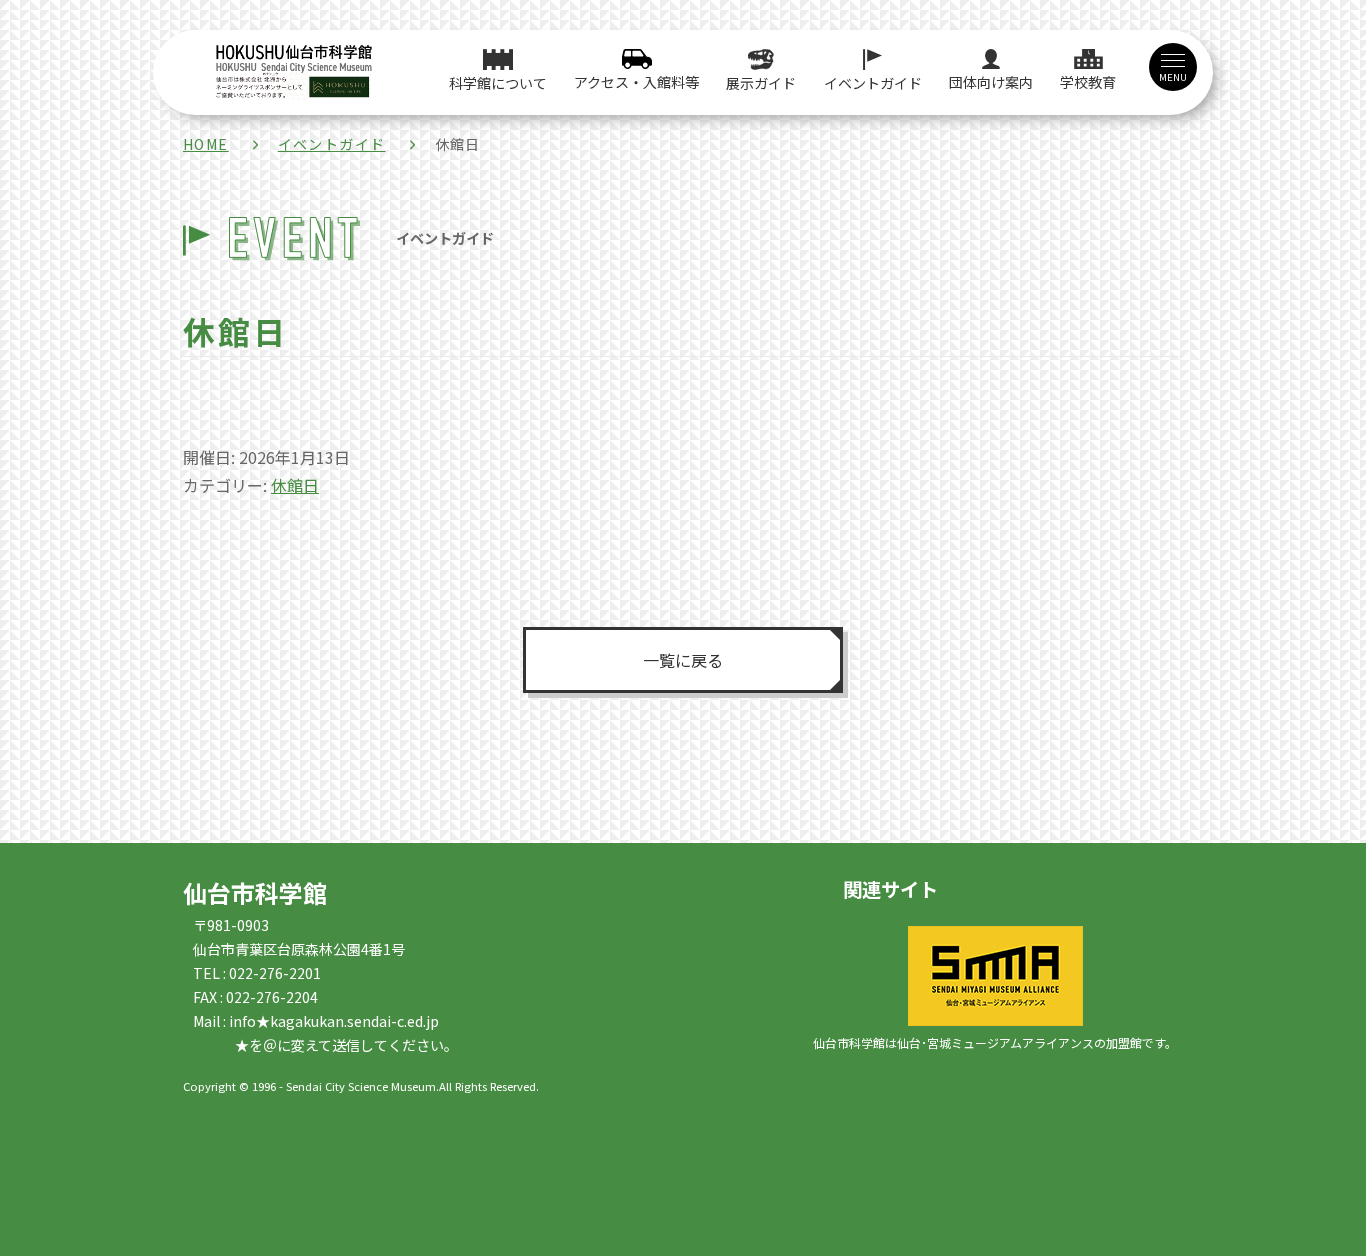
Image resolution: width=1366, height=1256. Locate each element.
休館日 (295, 485)
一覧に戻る (683, 660)
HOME (206, 144)
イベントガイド (332, 144)
